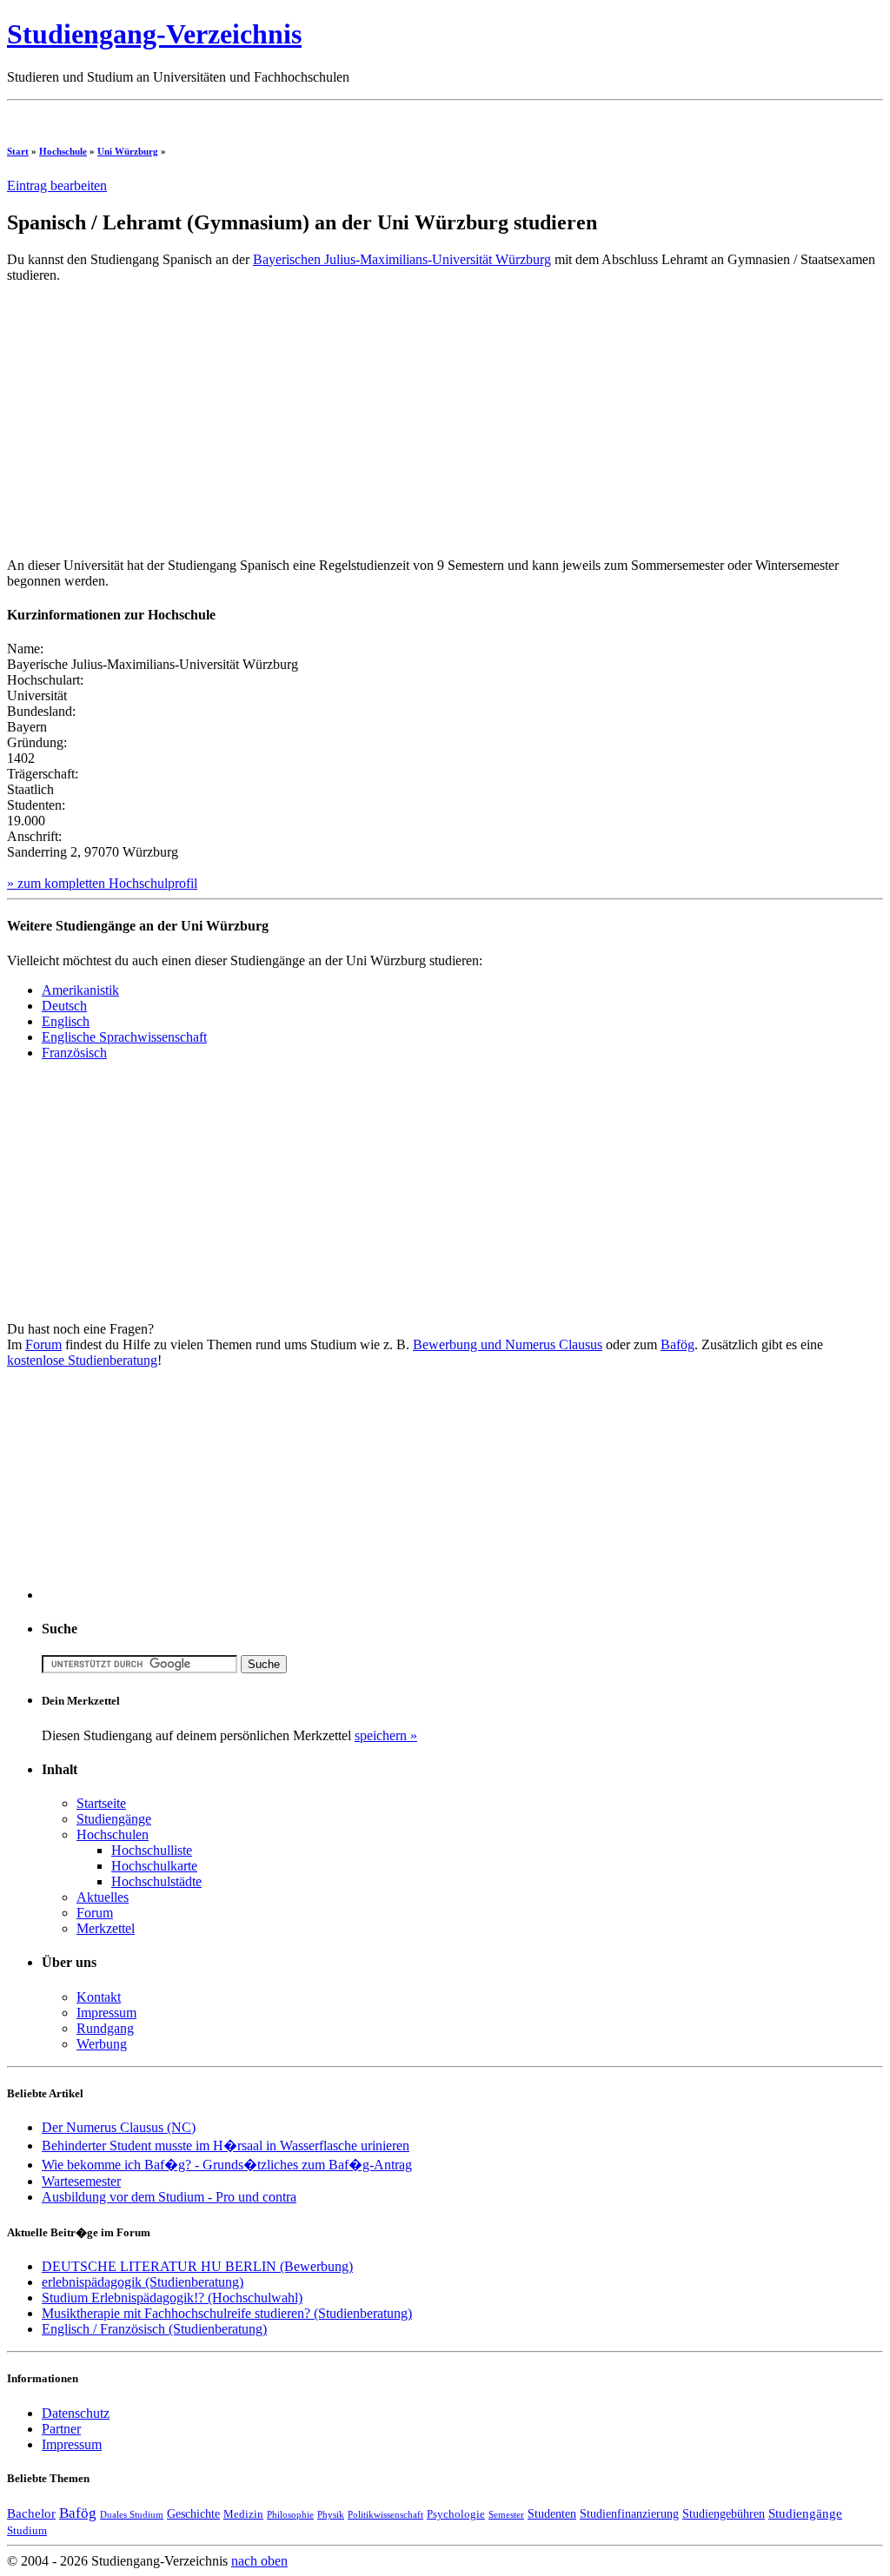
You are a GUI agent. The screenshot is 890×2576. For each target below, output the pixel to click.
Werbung (102, 2044)
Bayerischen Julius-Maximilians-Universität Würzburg (402, 259)
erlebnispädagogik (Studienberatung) (143, 2282)
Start (18, 151)
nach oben (259, 2561)
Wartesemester (81, 2181)
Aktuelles (103, 1897)
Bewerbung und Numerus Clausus (508, 1344)
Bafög (677, 1344)
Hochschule (63, 151)
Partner (61, 2429)
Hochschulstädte (156, 1881)
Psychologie (456, 2514)
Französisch (74, 1053)
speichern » (386, 1735)
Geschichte (193, 2513)
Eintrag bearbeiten (57, 185)
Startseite (101, 1803)
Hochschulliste (152, 1850)
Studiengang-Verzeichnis (154, 34)
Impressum (106, 2013)
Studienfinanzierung (629, 2513)
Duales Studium (132, 2515)
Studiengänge (114, 1819)
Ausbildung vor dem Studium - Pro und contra (169, 2197)
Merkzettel (106, 1928)
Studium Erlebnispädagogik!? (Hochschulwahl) (172, 2298)
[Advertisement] (323, 114)
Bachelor (31, 2513)
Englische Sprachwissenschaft (124, 1037)
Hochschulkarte (154, 1866)
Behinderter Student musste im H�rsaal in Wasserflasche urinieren (226, 2146)
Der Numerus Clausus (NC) (119, 2127)
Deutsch (64, 1006)
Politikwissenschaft (385, 2515)
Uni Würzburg (128, 151)
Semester (506, 2515)
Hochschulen (113, 1834)
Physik (331, 2515)
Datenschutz (76, 2413)
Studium (27, 2531)
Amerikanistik (80, 990)
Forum (43, 1344)
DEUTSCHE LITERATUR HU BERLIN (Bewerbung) (197, 2266)
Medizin (243, 2514)
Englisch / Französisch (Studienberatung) (154, 2329)
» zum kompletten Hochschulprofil (102, 883)
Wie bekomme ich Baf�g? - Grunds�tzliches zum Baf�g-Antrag (227, 2165)
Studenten (552, 2513)
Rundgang (105, 2028)
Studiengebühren (724, 2513)
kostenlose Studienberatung (82, 1360)
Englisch (66, 1021)
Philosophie (290, 2515)
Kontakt (99, 1997)
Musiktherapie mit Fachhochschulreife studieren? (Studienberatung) (227, 2313)
